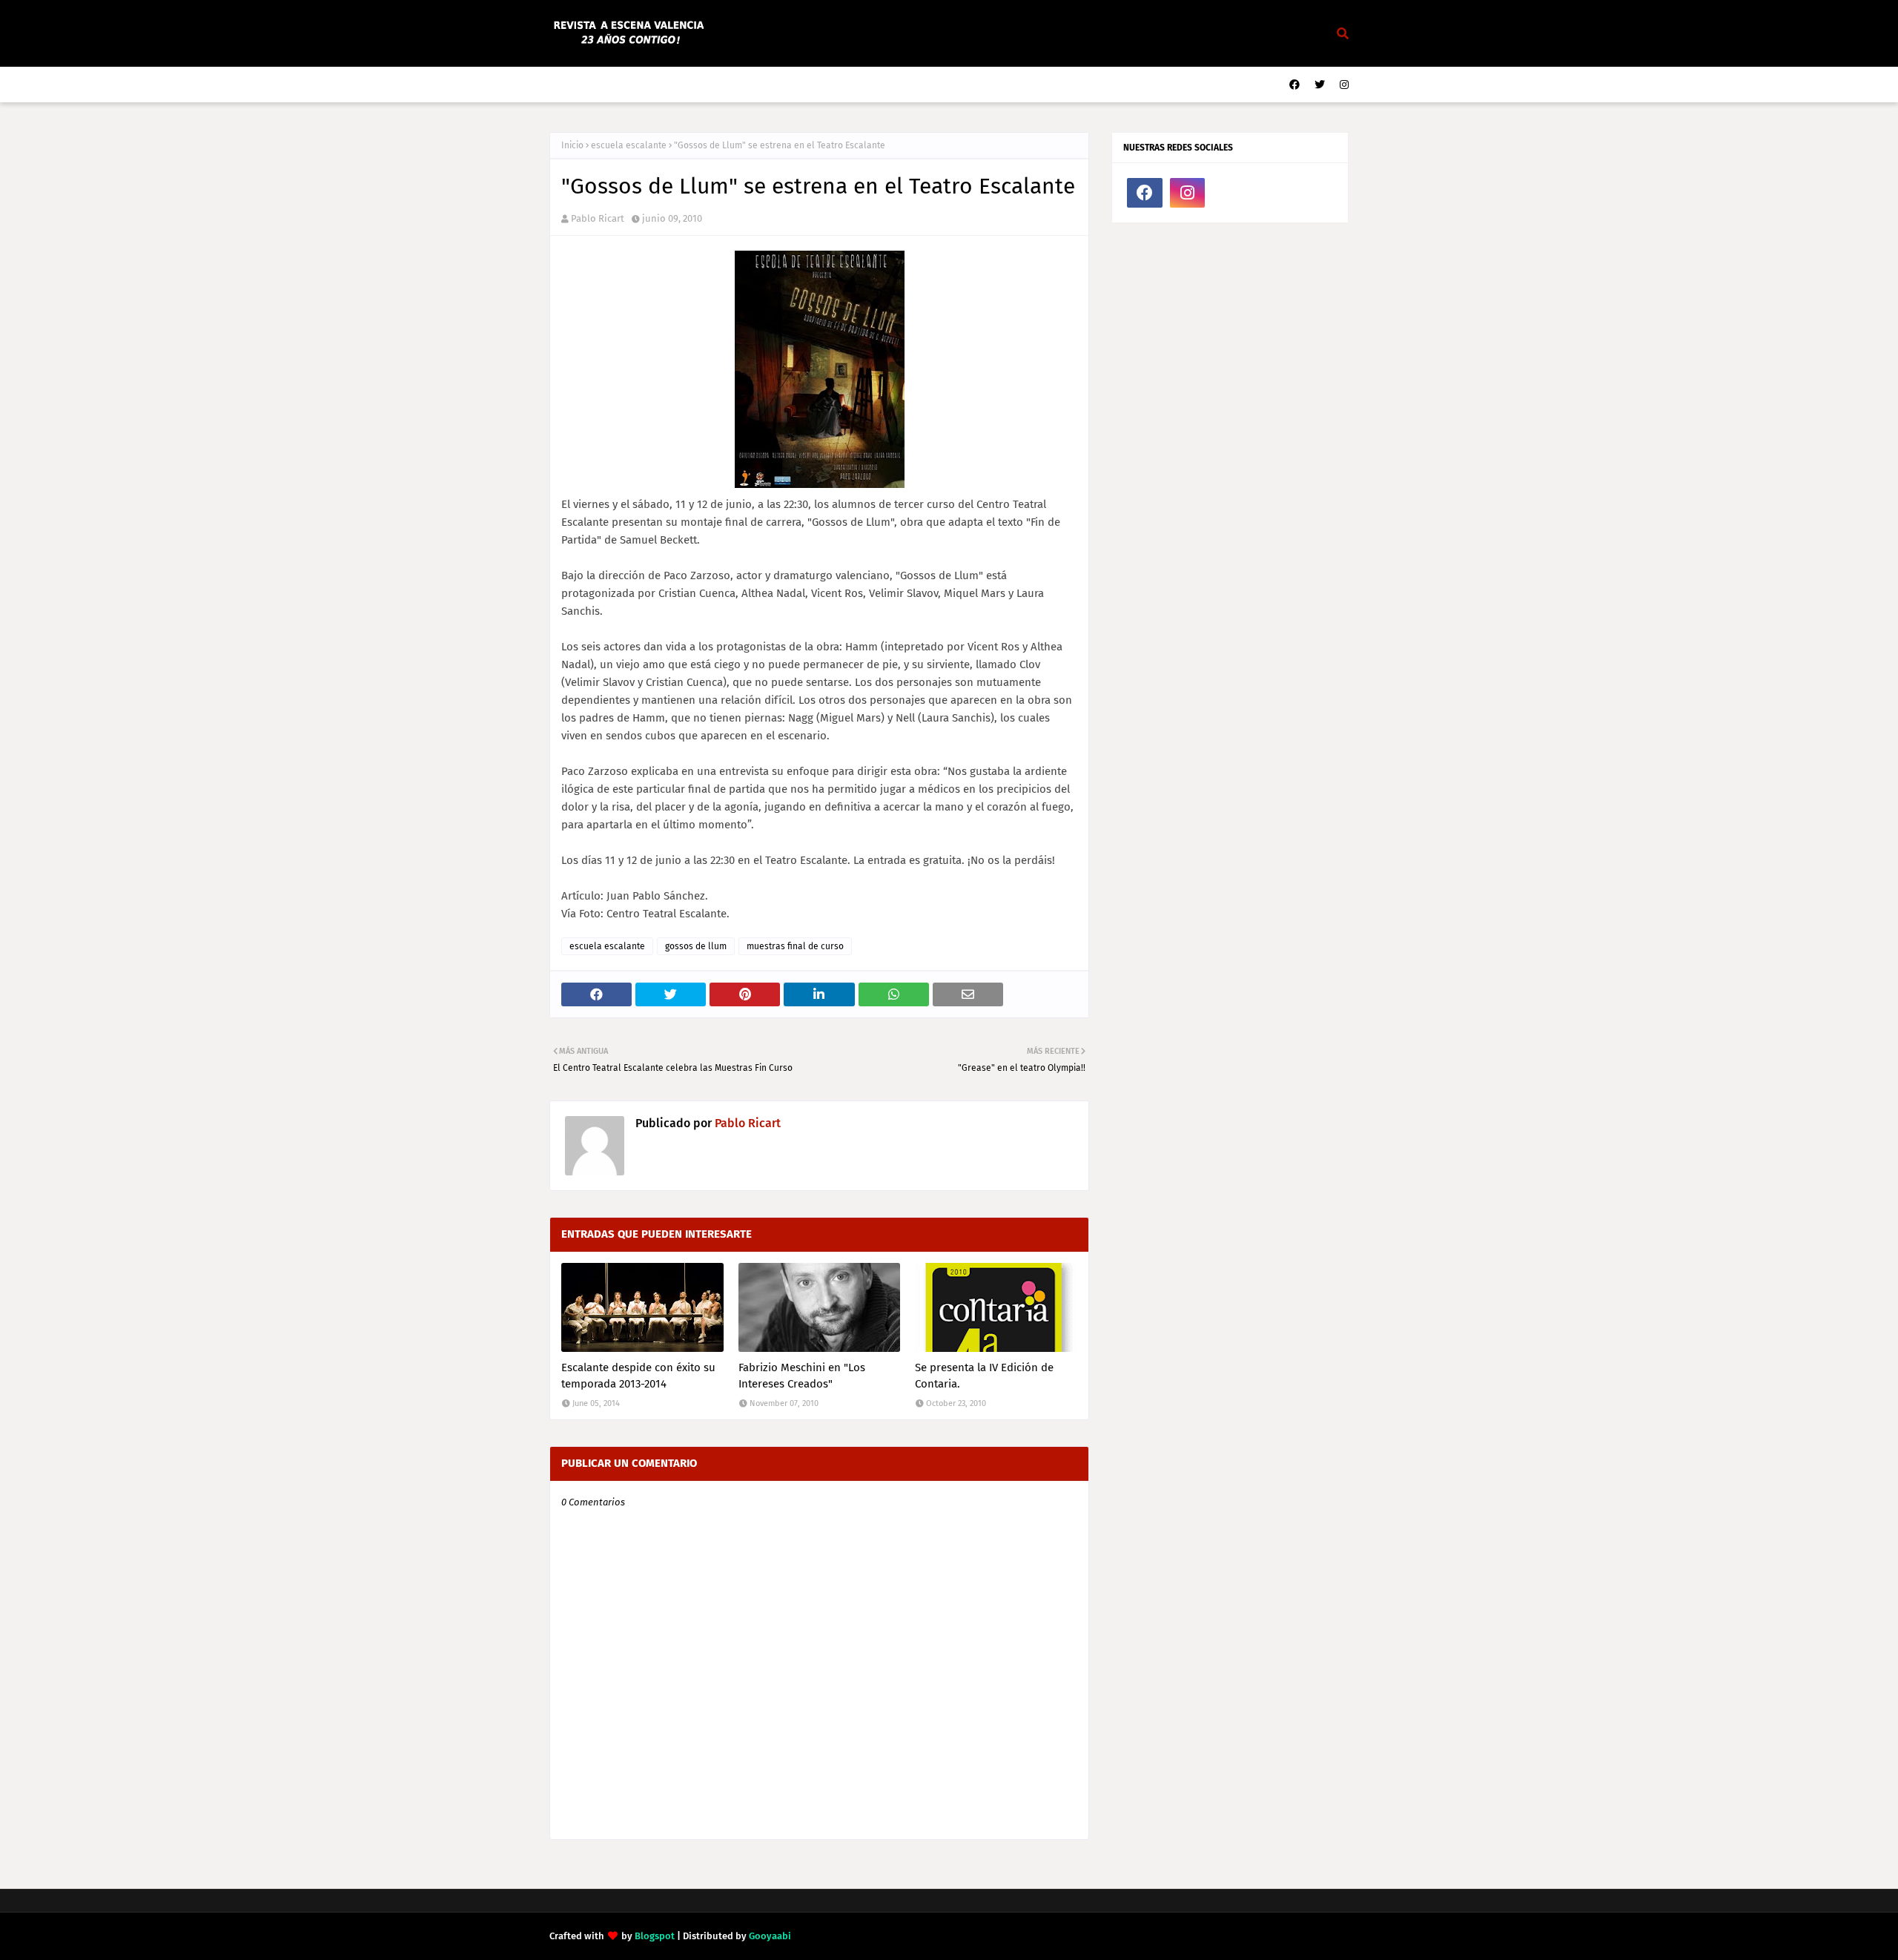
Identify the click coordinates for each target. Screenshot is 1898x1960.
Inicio (572, 145)
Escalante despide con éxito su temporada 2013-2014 (638, 1376)
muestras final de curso (795, 946)
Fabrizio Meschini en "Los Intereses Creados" (802, 1376)
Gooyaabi (770, 1936)
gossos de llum (696, 946)
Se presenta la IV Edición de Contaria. (984, 1376)
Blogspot (655, 1936)
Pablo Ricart (598, 218)
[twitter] (1320, 85)
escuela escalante (629, 145)
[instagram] (1342, 85)
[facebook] (1294, 85)
